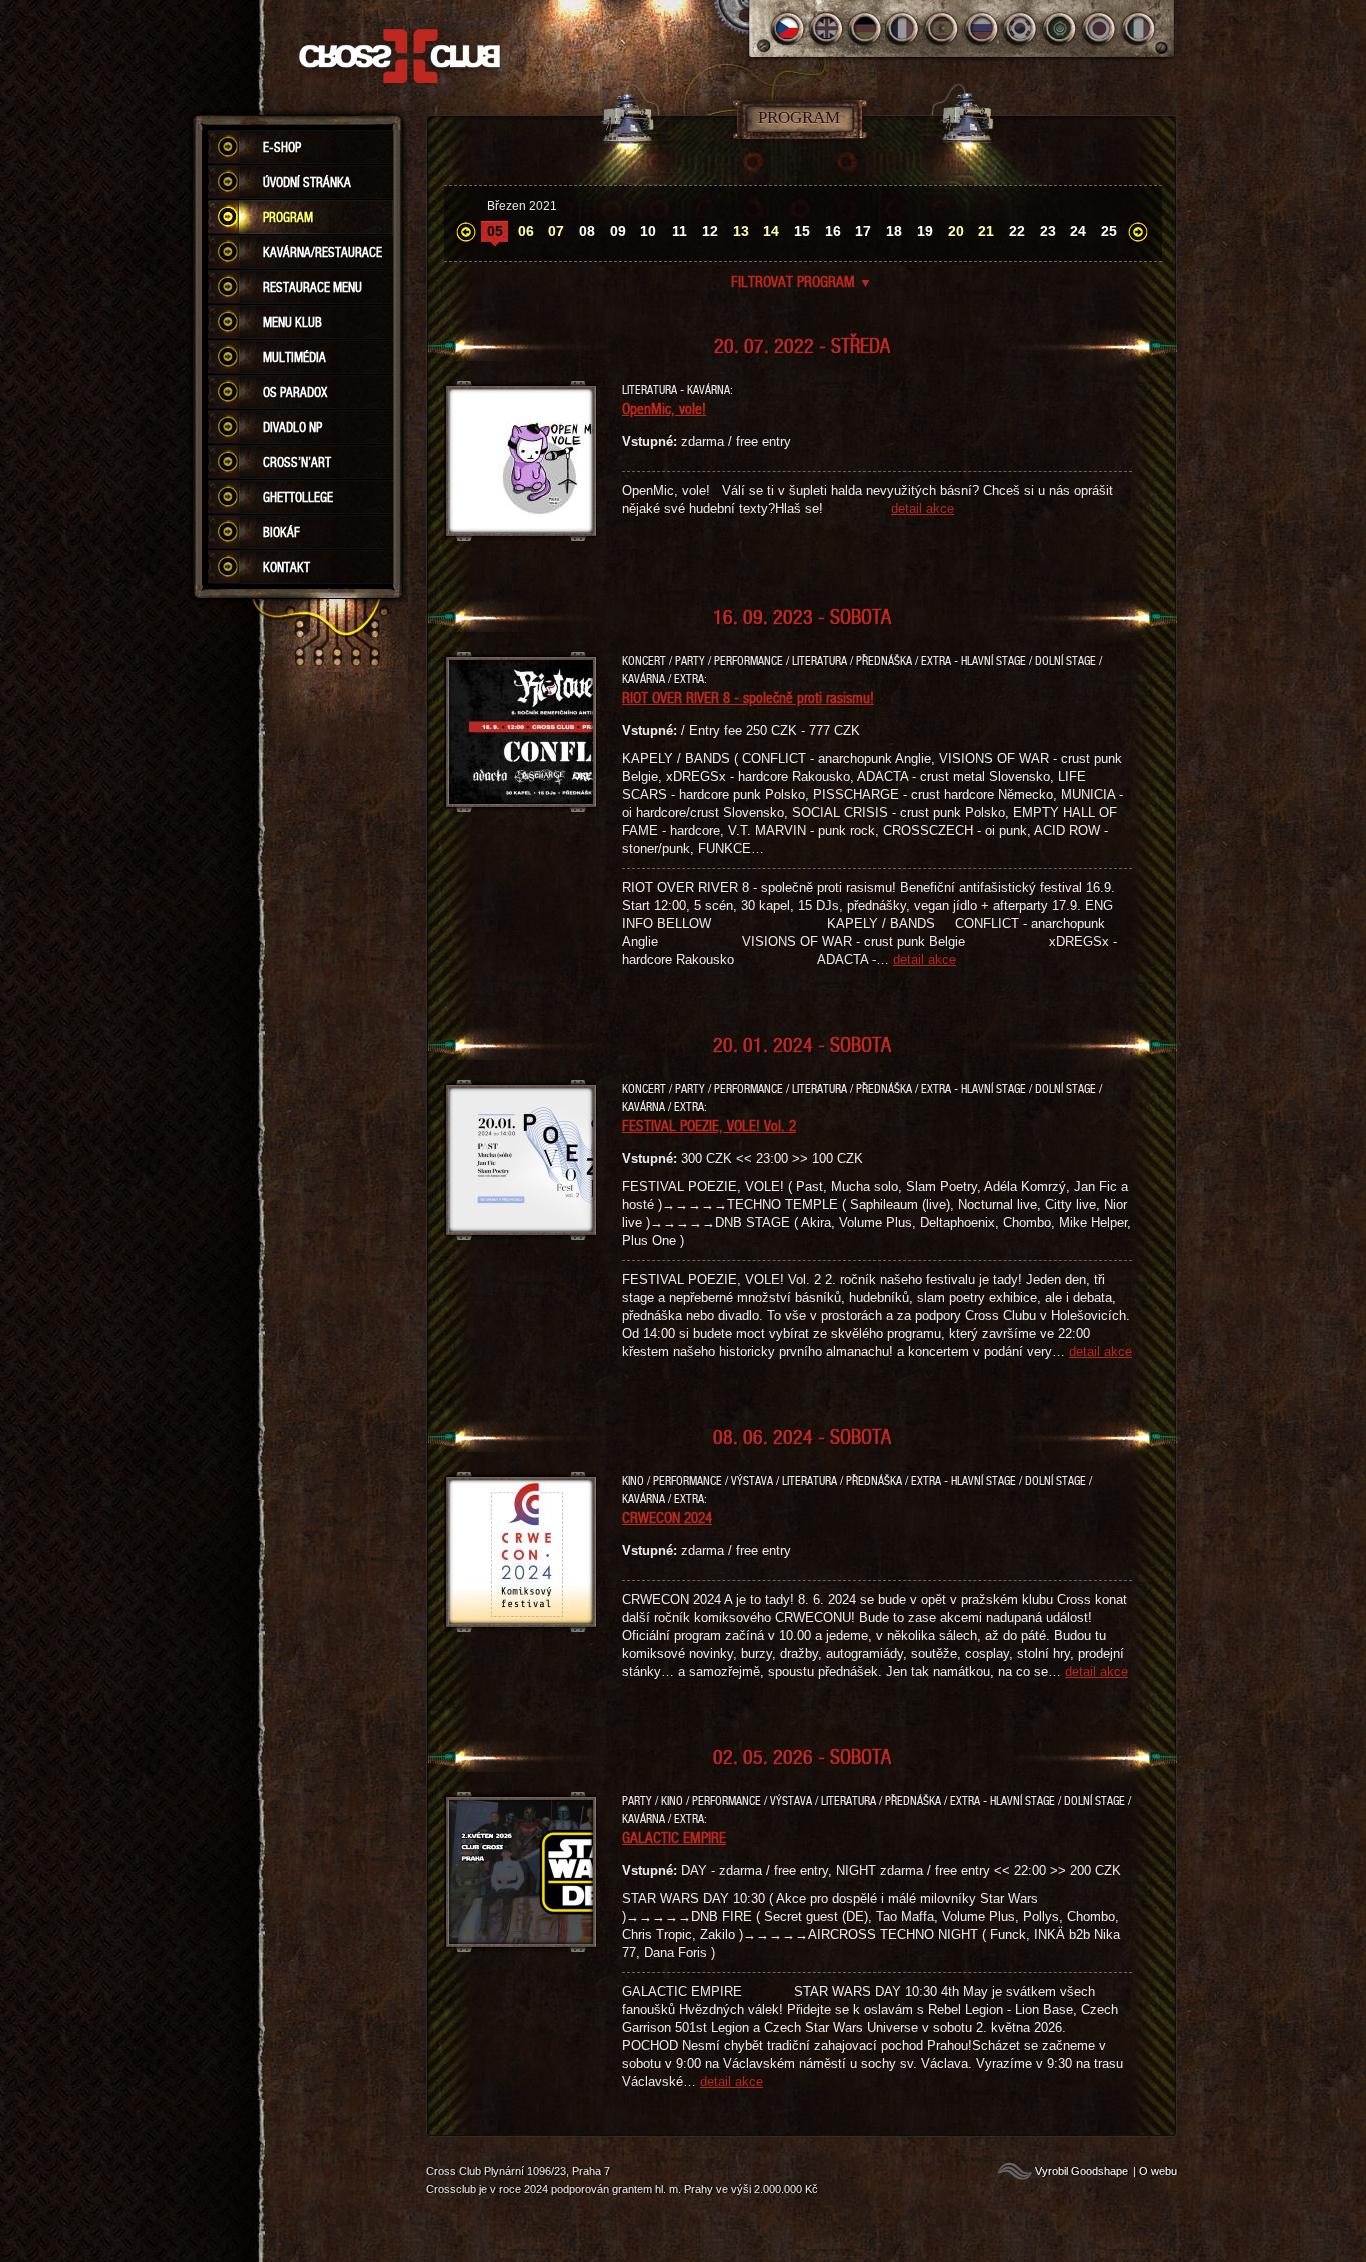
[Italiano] (1138, 28)
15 (802, 231)
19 (925, 231)
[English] (826, 28)
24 (1078, 231)
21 (986, 231)
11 (679, 231)
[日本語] (1099, 28)
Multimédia (294, 357)
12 (710, 231)
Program (288, 217)
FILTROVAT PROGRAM (801, 281)
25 (1109, 231)
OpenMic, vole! (664, 408)
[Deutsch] (865, 28)
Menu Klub (292, 322)
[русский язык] (982, 28)
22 (1017, 231)
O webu (1158, 2171)
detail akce (922, 508)
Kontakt (286, 567)
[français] (904, 28)
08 (587, 231)
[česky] (787, 28)
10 (648, 231)
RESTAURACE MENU (312, 287)
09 (618, 231)
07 (556, 231)
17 (863, 231)
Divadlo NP (292, 427)
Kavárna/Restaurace (322, 252)
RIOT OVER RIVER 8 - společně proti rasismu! (748, 697)
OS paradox (295, 392)
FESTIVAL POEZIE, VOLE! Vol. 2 (709, 1125)
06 (526, 231)
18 (894, 231)
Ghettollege (298, 497)
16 (833, 231)
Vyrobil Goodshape (1081, 2171)
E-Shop (282, 147)
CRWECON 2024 (667, 1517)
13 (741, 231)
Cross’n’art (297, 462)
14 (771, 231)
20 (956, 231)
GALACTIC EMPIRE (674, 1837)
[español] (943, 28)
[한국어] (1021, 28)
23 (1048, 231)
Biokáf (281, 532)
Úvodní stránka (307, 182)
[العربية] (1060, 28)
